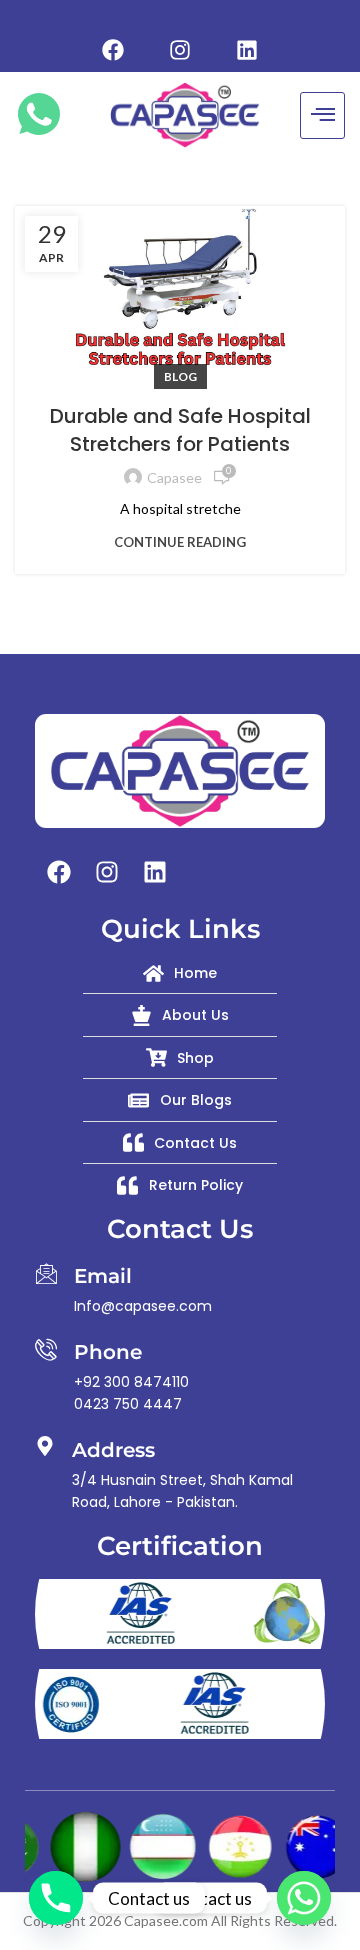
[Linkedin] (247, 50)
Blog (180, 376)
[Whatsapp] (304, 1898)
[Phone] (46, 1349)
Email (103, 1276)
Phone (108, 1352)
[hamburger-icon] (322, 115)
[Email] (46, 1273)
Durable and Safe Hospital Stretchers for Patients (180, 430)
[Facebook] (113, 50)
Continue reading (180, 542)
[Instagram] (180, 50)
